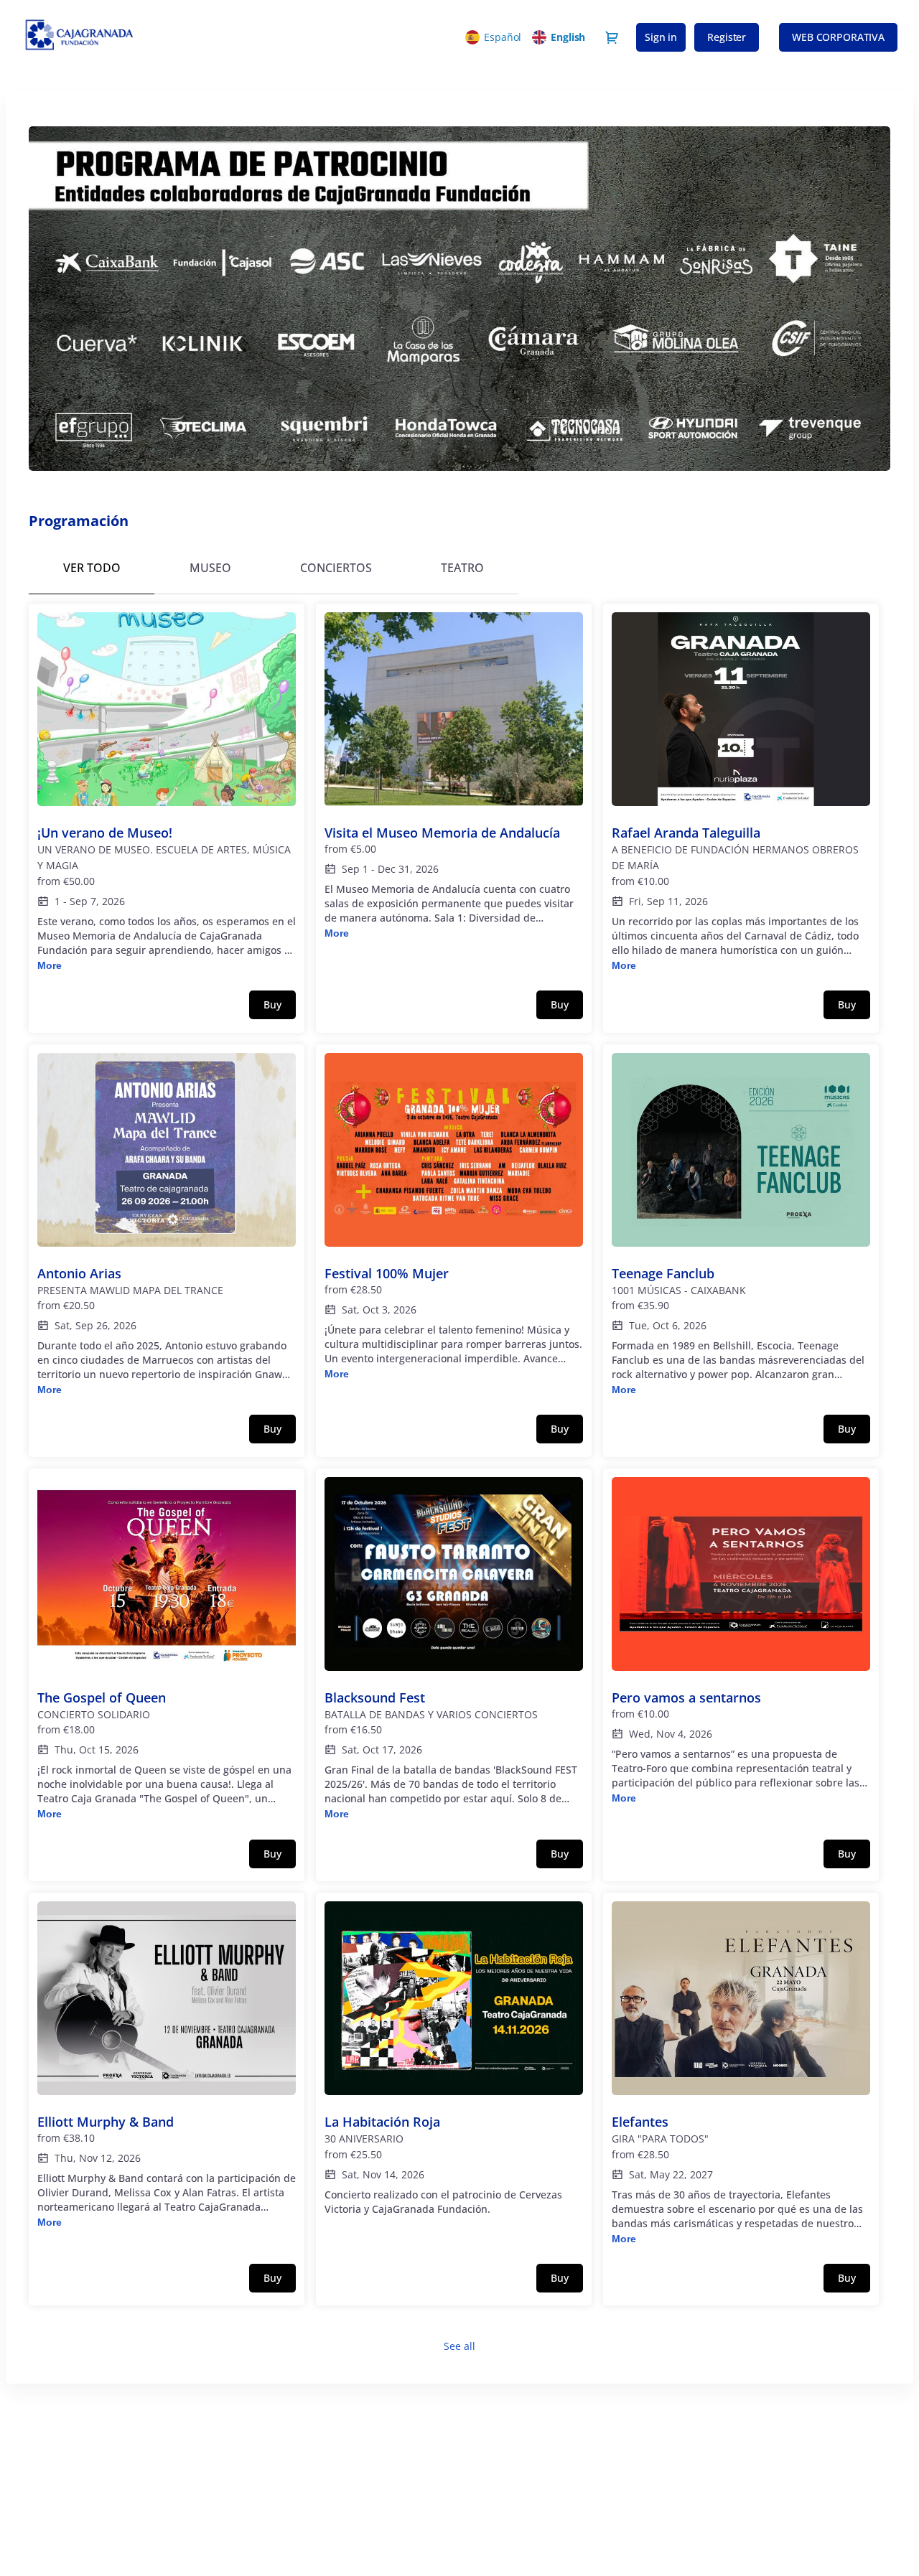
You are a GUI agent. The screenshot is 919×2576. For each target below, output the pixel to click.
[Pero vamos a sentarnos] (741, 1641)
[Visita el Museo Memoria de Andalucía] (454, 777)
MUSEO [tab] (210, 568)
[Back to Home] (151, 37)
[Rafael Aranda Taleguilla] (741, 793)
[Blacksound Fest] (454, 1650)
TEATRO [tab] (462, 568)
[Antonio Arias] (167, 1226)
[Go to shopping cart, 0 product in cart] (612, 37)
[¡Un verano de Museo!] (167, 793)
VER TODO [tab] (92, 568)
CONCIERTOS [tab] (336, 568)
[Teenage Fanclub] (741, 1226)
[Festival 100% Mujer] (454, 1217)
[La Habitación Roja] (454, 2066)
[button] (838, 37)
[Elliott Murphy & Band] (167, 2066)
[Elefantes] (741, 2074)
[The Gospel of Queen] (167, 1650)
